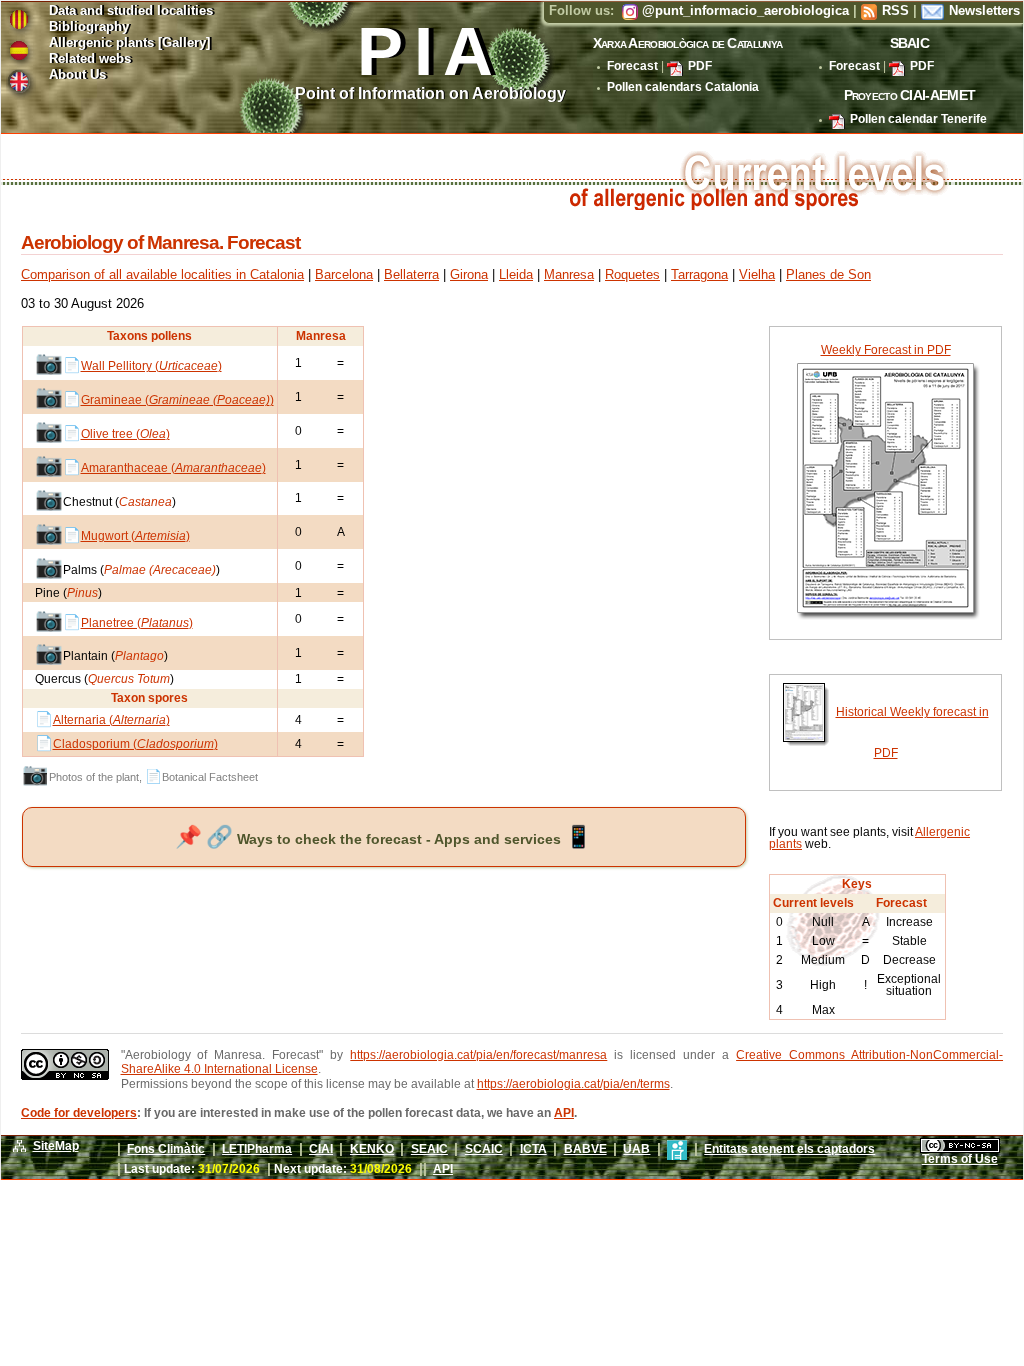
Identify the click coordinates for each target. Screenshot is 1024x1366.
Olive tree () (125, 434)
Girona (469, 274)
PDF (700, 66)
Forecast (632, 66)
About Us (77, 75)
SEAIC (429, 1149)
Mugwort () (135, 536)
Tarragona (699, 274)
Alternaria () (111, 720)
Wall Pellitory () (151, 366)
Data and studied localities (131, 11)
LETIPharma (257, 1149)
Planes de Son (828, 274)
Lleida (516, 274)
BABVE (585, 1149)
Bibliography (89, 27)
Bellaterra (411, 274)
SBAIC (909, 43)
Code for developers (79, 1113)
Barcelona (344, 274)
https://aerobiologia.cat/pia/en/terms (573, 1084)
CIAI (321, 1149)
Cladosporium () (135, 744)
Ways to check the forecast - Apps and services (383, 839)
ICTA (533, 1149)
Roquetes (632, 274)
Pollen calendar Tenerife (918, 119)
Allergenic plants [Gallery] (129, 43)
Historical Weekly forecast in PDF (912, 732)
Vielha (757, 274)
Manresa (569, 274)
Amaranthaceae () (173, 468)
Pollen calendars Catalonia (683, 87)
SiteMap (56, 1146)
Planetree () (137, 623)
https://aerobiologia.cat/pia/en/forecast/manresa (478, 1055)
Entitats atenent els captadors (789, 1149)
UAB (636, 1149)
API (564, 1113)
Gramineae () (177, 400)
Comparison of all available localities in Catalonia (162, 274)
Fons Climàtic (166, 1149)
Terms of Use (960, 1159)
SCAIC (484, 1149)
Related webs (90, 59)
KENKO (372, 1149)
